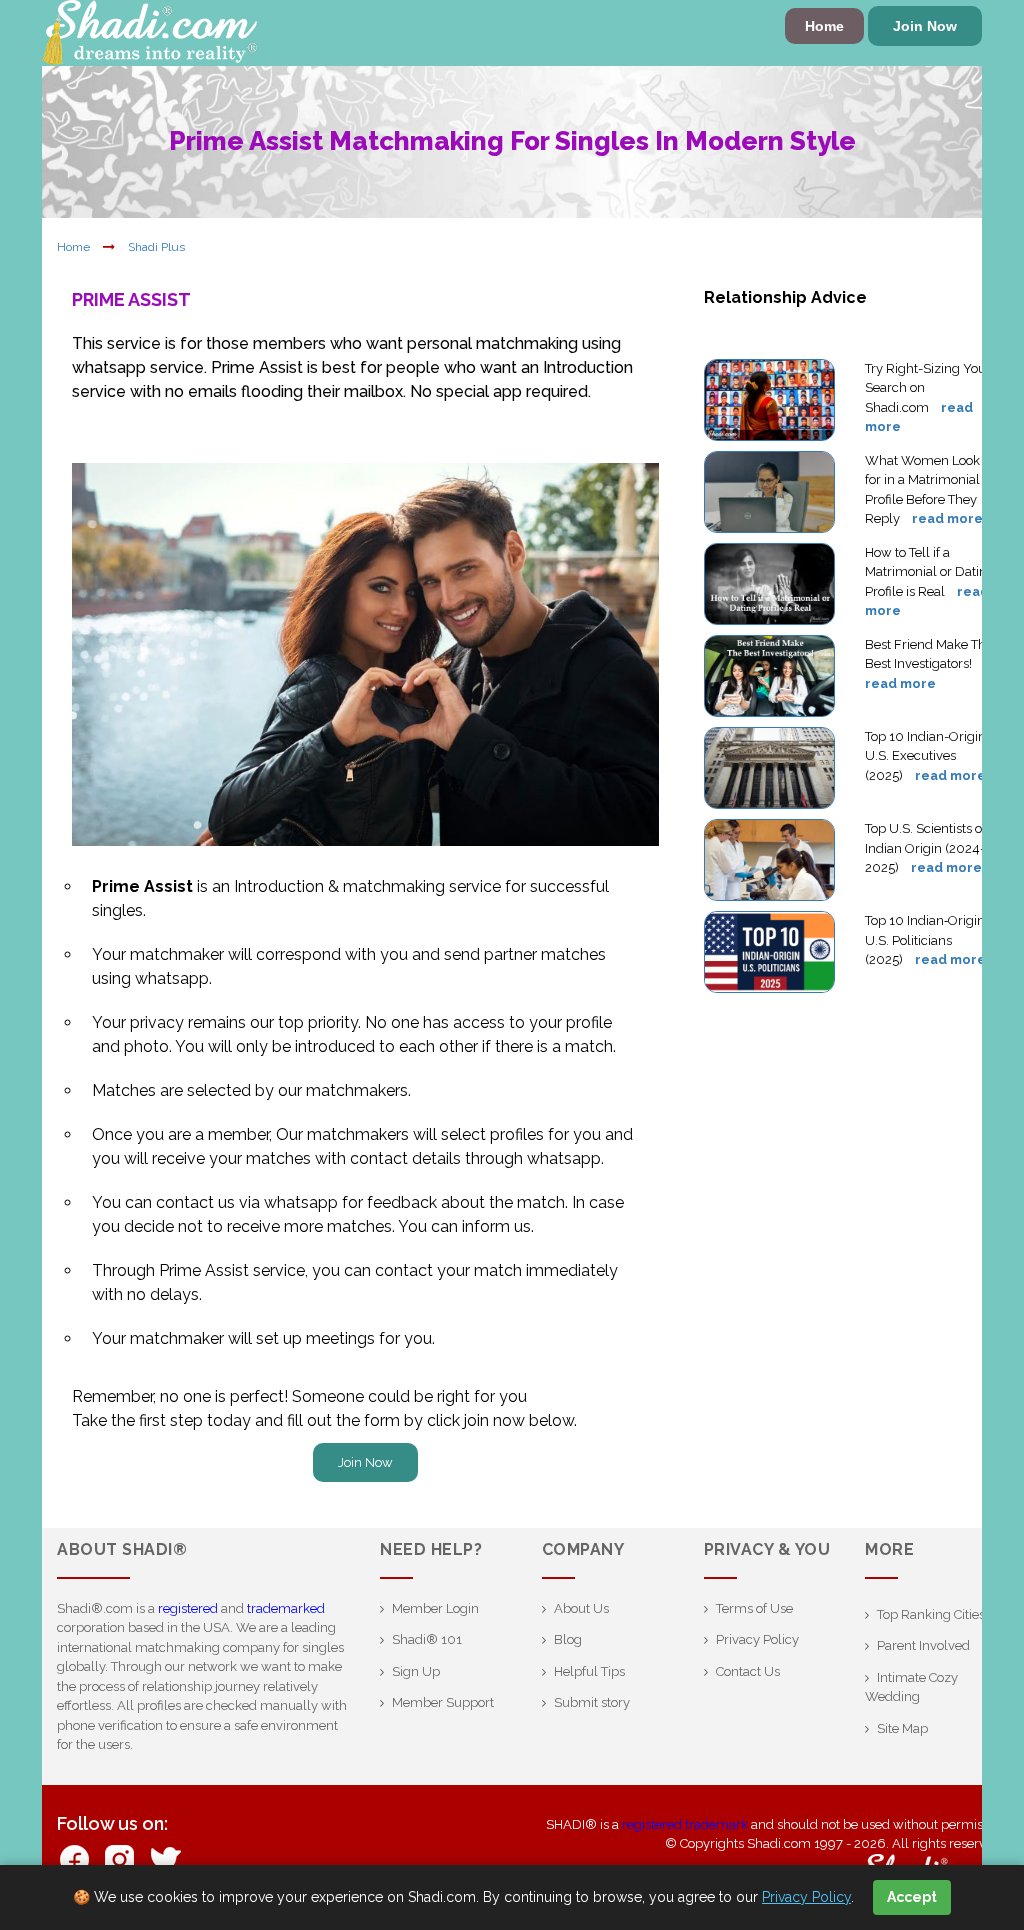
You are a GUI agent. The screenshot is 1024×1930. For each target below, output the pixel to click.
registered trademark (685, 1824)
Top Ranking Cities (931, 1614)
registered (188, 1608)
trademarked (286, 1608)
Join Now (925, 26)
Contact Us (748, 1671)
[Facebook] (74, 1858)
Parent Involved (923, 1645)
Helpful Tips (589, 1671)
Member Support (443, 1702)
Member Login (435, 1608)
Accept (912, 1897)
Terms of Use (754, 1608)
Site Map (902, 1728)
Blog (568, 1639)
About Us (581, 1608)
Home (824, 26)
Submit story (592, 1702)
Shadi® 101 (427, 1639)
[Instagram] (119, 1858)
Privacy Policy (757, 1639)
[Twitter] (164, 1858)
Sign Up (416, 1671)
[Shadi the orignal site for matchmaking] (149, 31)
